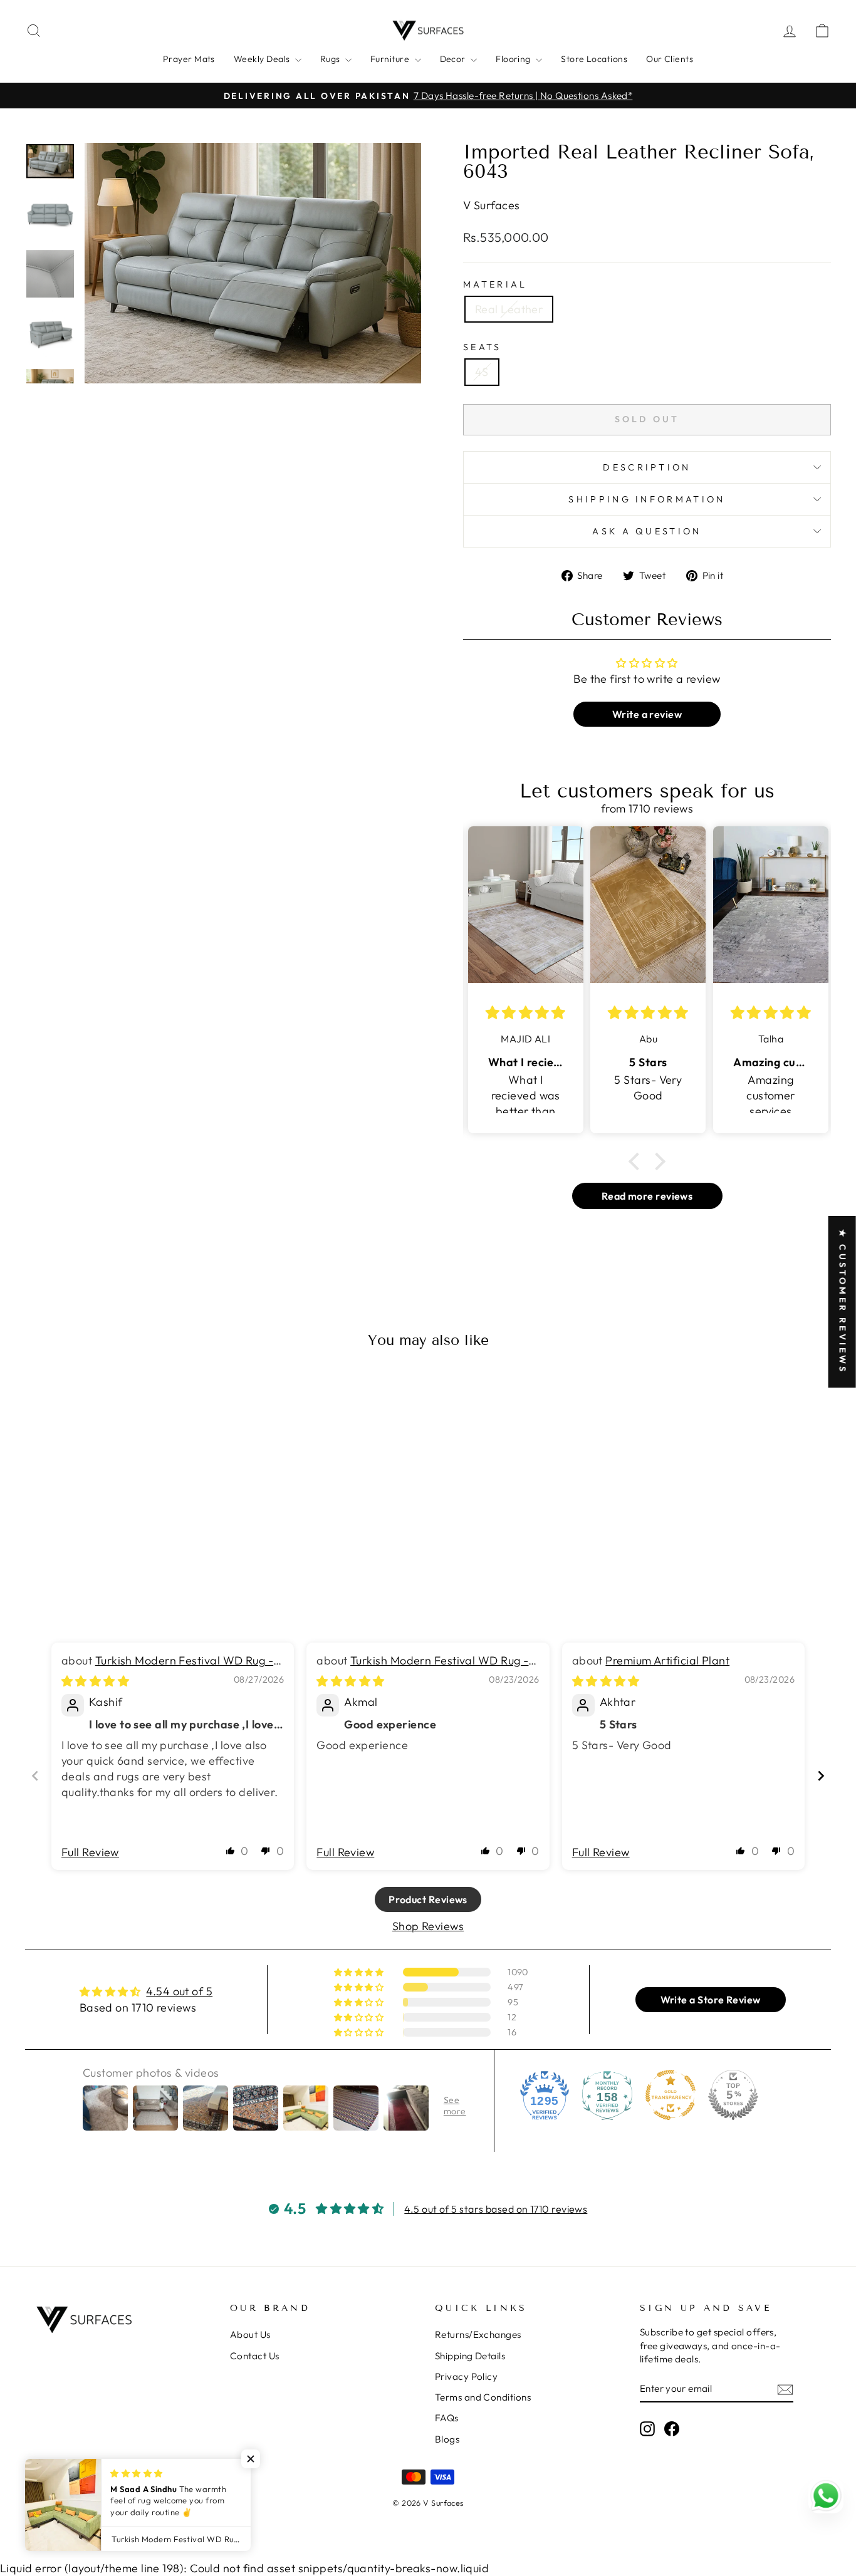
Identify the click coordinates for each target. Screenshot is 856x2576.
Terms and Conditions (483, 2397)
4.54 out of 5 (179, 1991)
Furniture (391, 59)
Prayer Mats (189, 59)
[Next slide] (821, 1776)
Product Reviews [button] (428, 1899)
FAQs (447, 2418)
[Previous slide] (35, 1776)
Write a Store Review (711, 2000)
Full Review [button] (90, 1852)
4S (482, 372)
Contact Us (255, 2356)
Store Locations (594, 59)
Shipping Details (470, 2356)
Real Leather (509, 309)
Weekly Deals (263, 59)
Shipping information (647, 499)
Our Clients (670, 59)
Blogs (447, 2439)
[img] (95, 1681)
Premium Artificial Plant (667, 1660)
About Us (250, 2334)
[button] (637, 1161)
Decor (454, 59)
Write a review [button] (647, 714)
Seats (483, 347)
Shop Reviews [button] (428, 1926)
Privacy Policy (466, 2376)
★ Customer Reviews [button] (843, 1302)
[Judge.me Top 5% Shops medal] (733, 2095)
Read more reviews (647, 1196)
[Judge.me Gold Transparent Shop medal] (671, 2095)
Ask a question (647, 531)
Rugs (331, 59)
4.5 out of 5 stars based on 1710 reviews (496, 2209)
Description (647, 467)
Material (495, 284)
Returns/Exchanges (478, 2334)
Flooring (514, 59)
